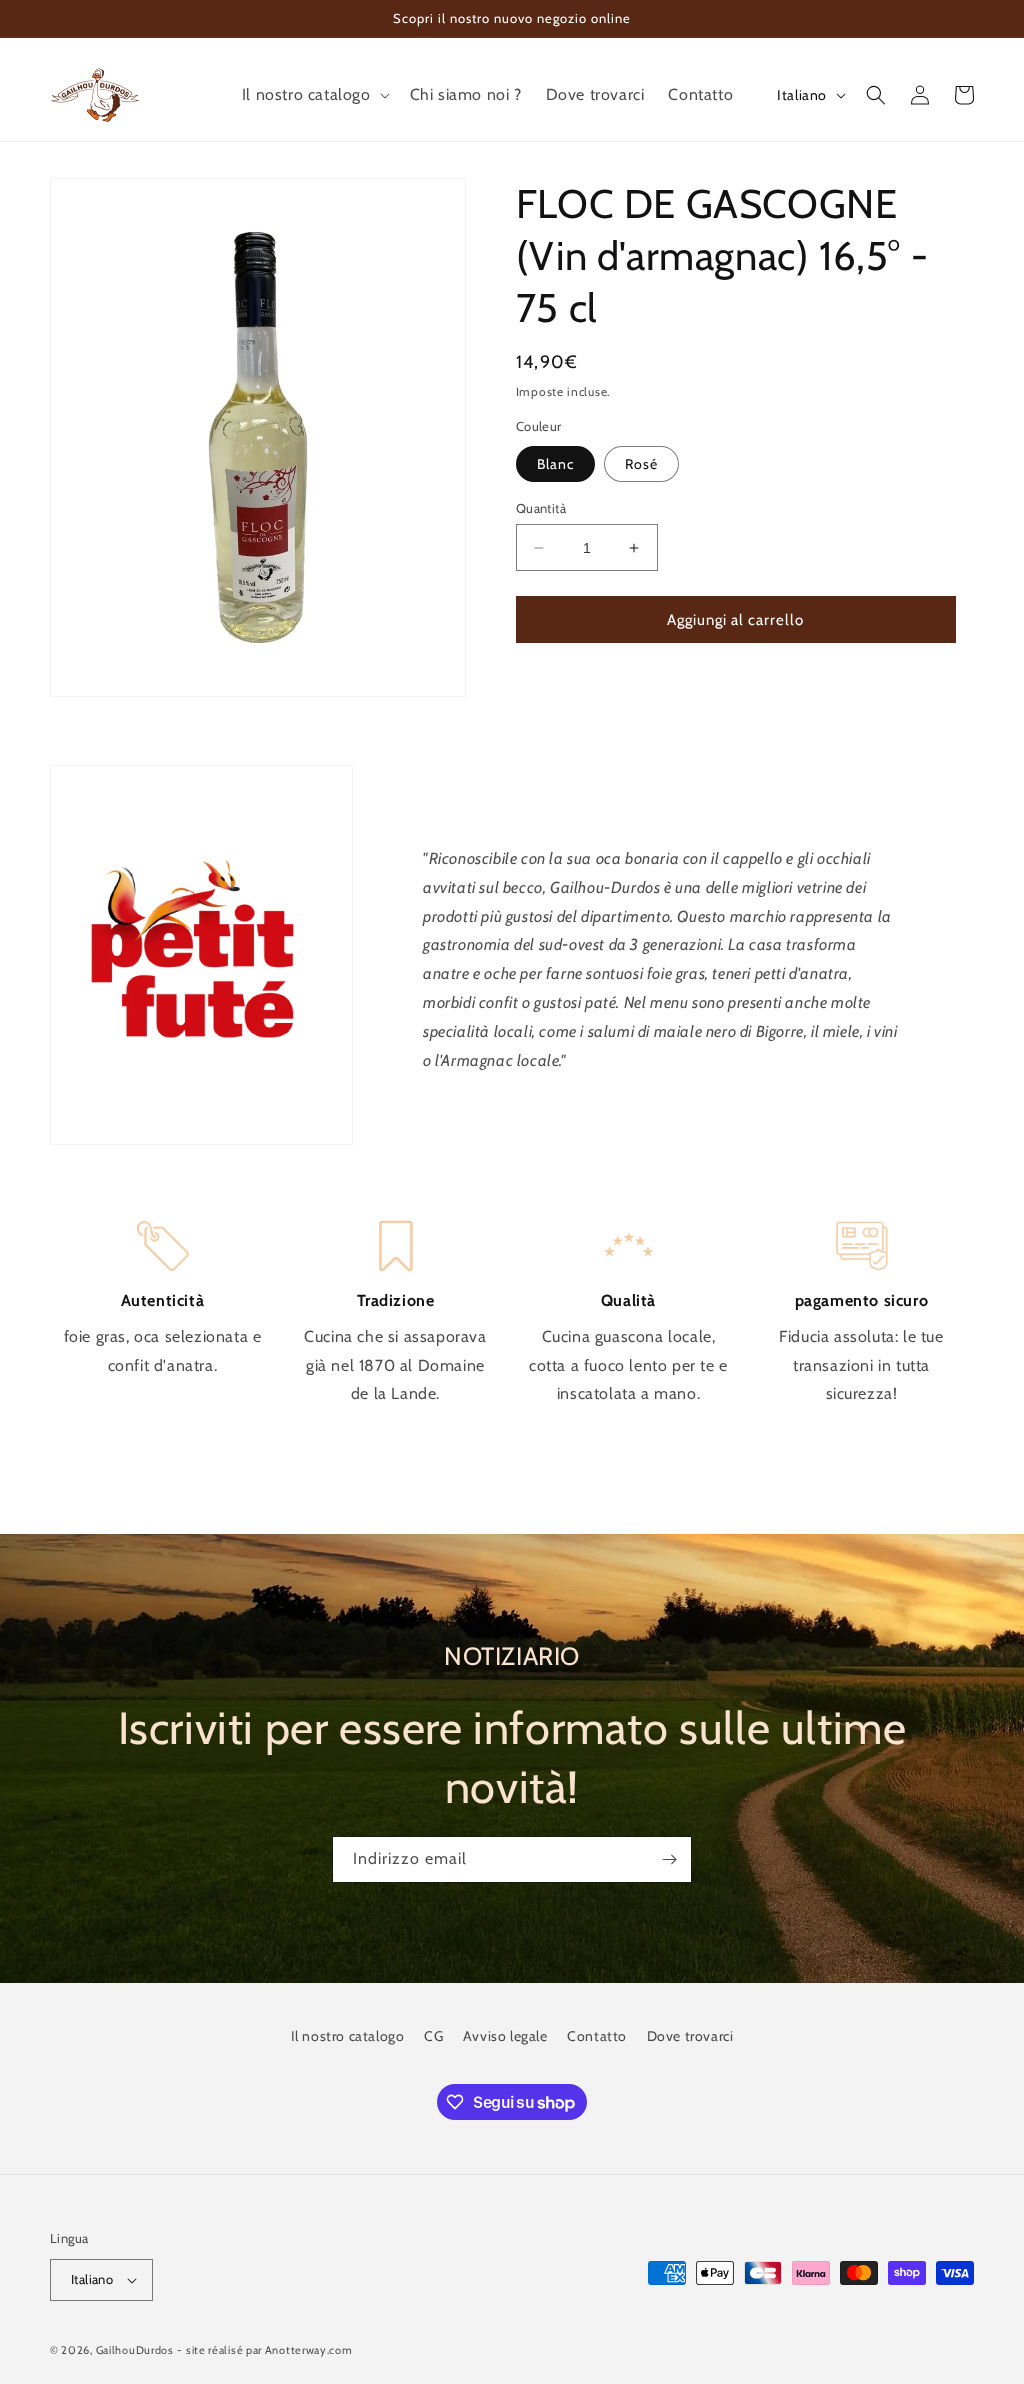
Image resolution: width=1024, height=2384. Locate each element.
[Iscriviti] (669, 1859)
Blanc (555, 464)
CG (433, 2036)
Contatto (597, 2036)
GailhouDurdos (135, 2350)
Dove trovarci (690, 2036)
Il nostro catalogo (348, 2036)
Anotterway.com (309, 2350)
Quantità (541, 508)
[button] (314, 95)
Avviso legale (505, 2036)
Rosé (641, 464)
